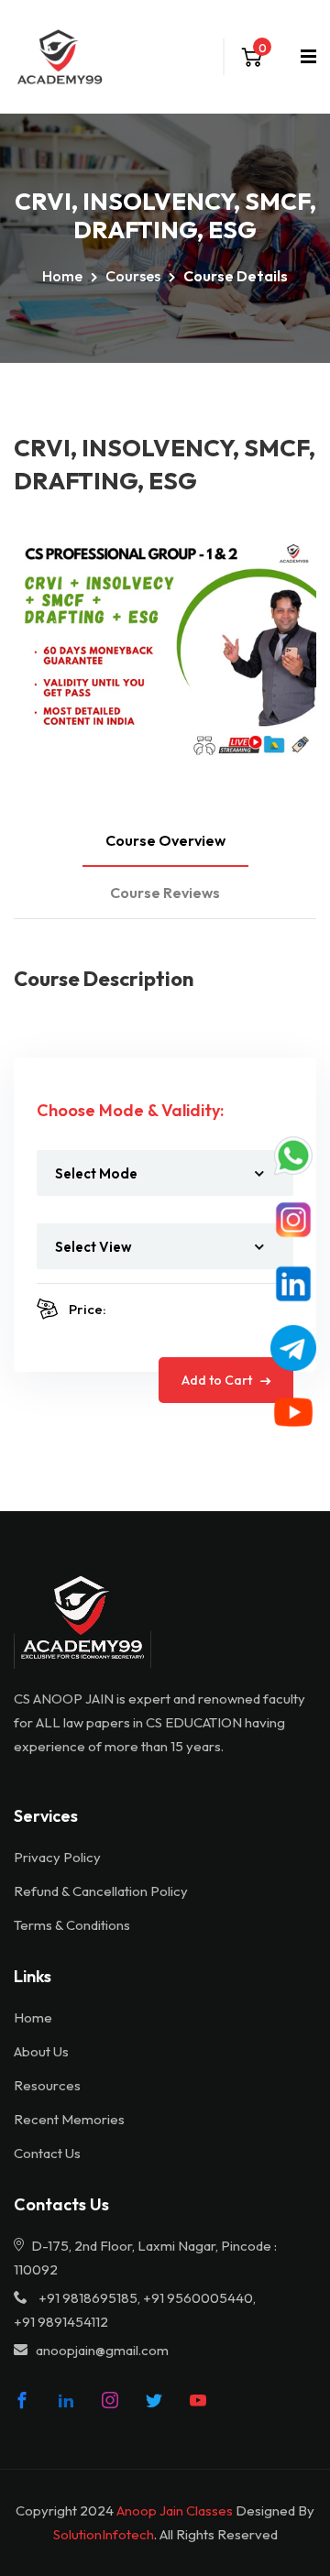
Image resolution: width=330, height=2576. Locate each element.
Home (62, 276)
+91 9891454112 (61, 2322)
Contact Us (47, 2153)
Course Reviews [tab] (165, 893)
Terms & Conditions (72, 1925)
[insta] (110, 2400)
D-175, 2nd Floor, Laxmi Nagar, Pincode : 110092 (145, 2258)
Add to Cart (218, 1380)
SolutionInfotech (104, 2534)
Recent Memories (69, 2119)
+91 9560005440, (199, 2298)
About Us (41, 2051)
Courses (133, 276)
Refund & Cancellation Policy (101, 1891)
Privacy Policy (57, 1857)
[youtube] (198, 2400)
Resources (47, 2085)
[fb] (22, 2400)
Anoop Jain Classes (175, 2510)
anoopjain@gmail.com (102, 2350)
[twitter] (154, 2400)
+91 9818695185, (89, 2298)
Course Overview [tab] (165, 840)
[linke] (66, 2400)
